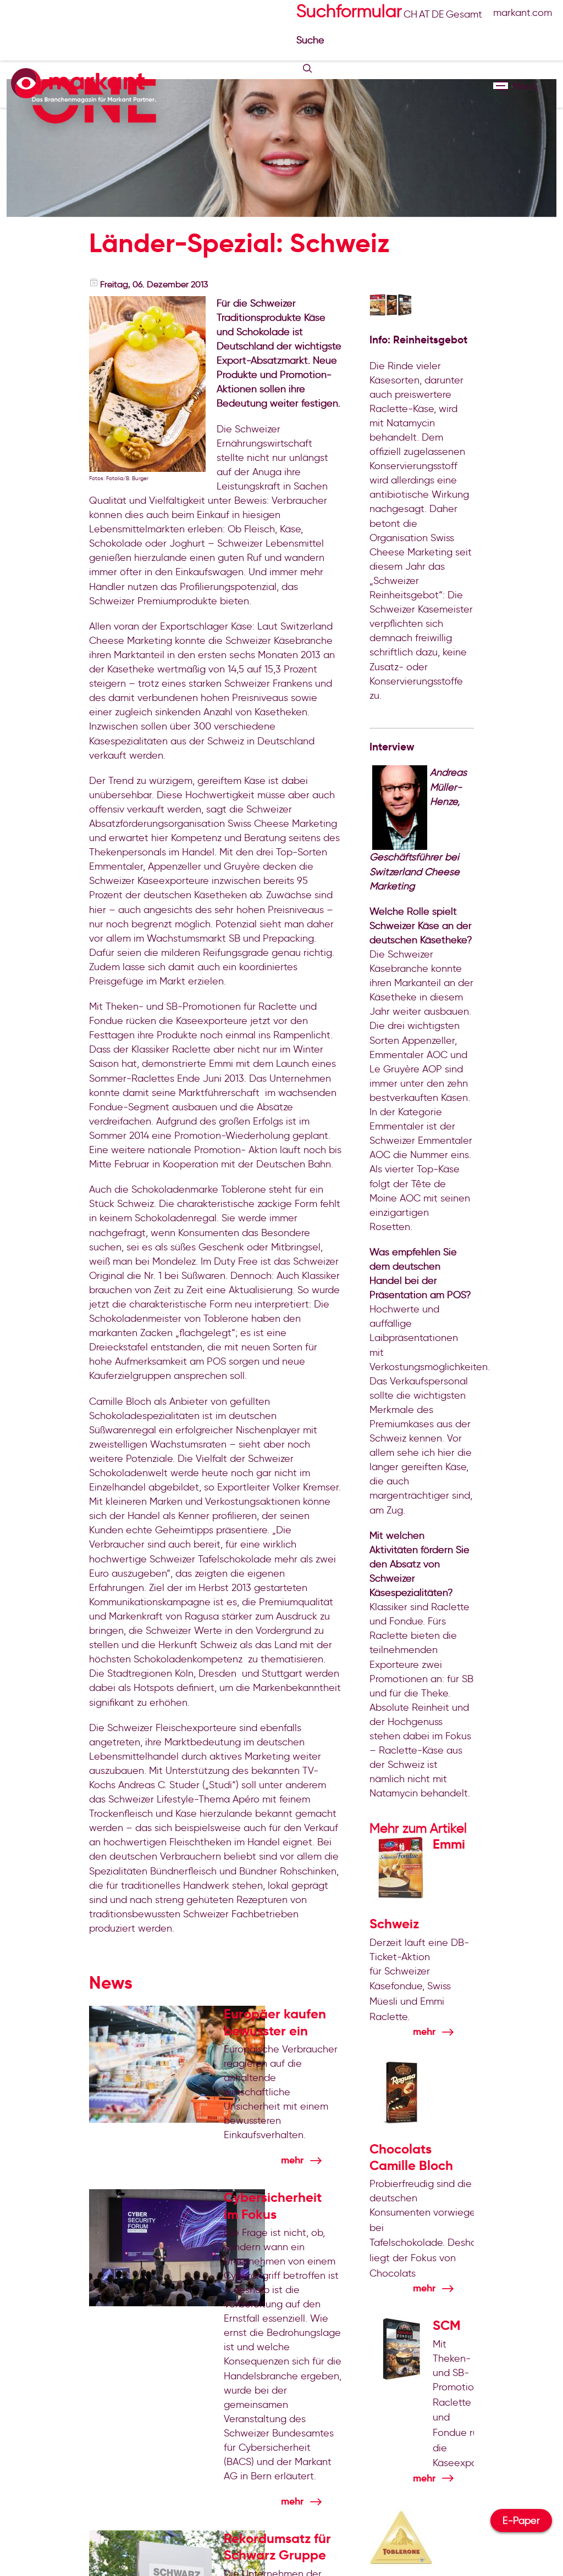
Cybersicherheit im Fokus (273, 2206)
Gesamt (464, 14)
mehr (292, 2160)
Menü (501, 86)
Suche (312, 40)
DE (438, 14)
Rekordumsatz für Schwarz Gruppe (277, 2547)
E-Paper (521, 2521)
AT (424, 14)
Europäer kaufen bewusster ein (275, 2022)
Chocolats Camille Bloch (411, 2157)
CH (410, 14)
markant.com (523, 13)
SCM (447, 2325)
